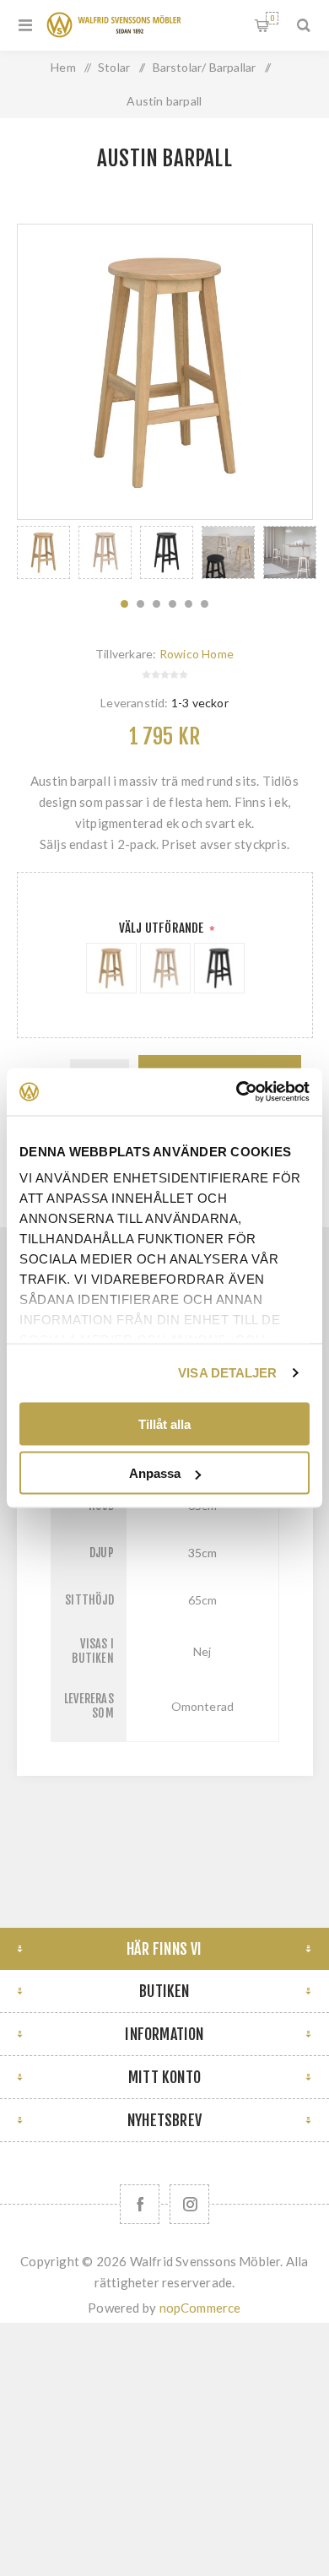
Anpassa (155, 1473)
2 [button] (140, 604)
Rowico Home (197, 654)
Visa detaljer (227, 1373)
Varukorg (272, 18)
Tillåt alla (164, 1423)
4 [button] (173, 604)
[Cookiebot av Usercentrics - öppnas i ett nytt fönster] (237, 1092)
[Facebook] (140, 2204)
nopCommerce (200, 2308)
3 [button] (156, 604)
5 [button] (189, 604)
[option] (43, 552)
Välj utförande (163, 928)
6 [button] (205, 604)
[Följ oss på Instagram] (189, 2204)
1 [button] (124, 604)
